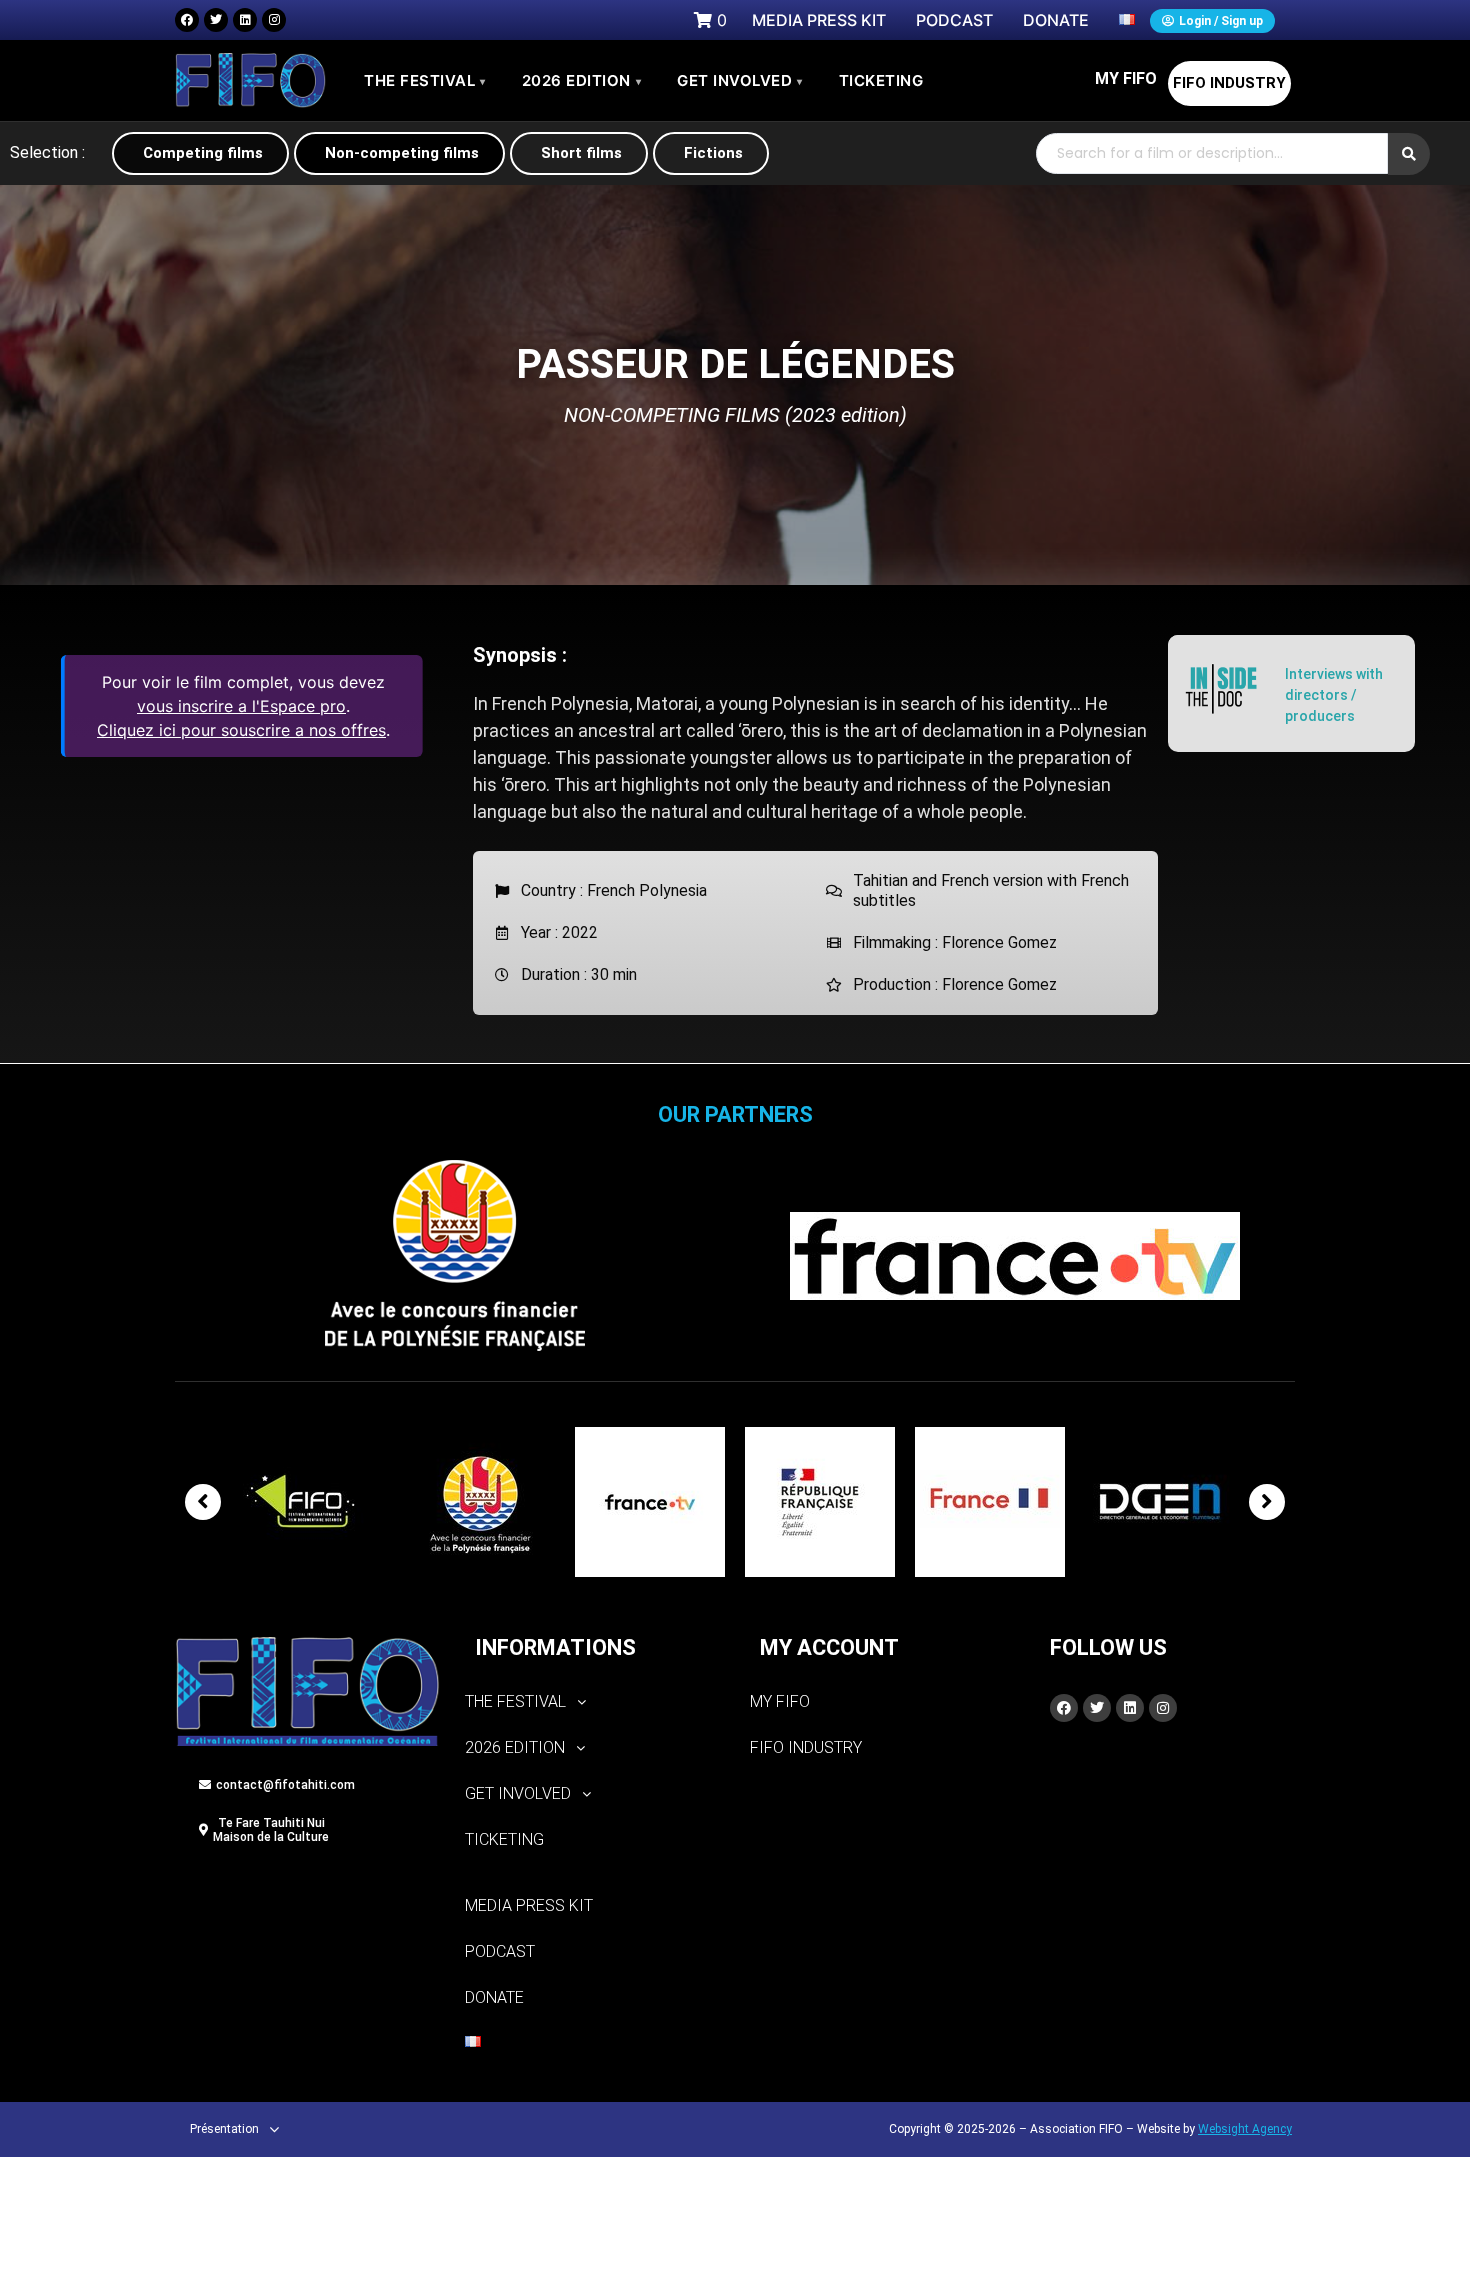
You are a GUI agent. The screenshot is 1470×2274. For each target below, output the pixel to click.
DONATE (494, 1997)
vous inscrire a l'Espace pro (241, 706)
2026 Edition (582, 80)
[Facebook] (187, 20)
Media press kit (529, 1905)
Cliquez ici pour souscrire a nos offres (241, 730)
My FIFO (1126, 78)
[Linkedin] (245, 20)
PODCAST (500, 1951)
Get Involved (740, 80)
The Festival (425, 80)
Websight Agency (1245, 2129)
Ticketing (504, 1839)
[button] (592, 1702)
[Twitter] (216, 20)
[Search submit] (1409, 154)
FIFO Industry (1229, 83)
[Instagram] (274, 20)
